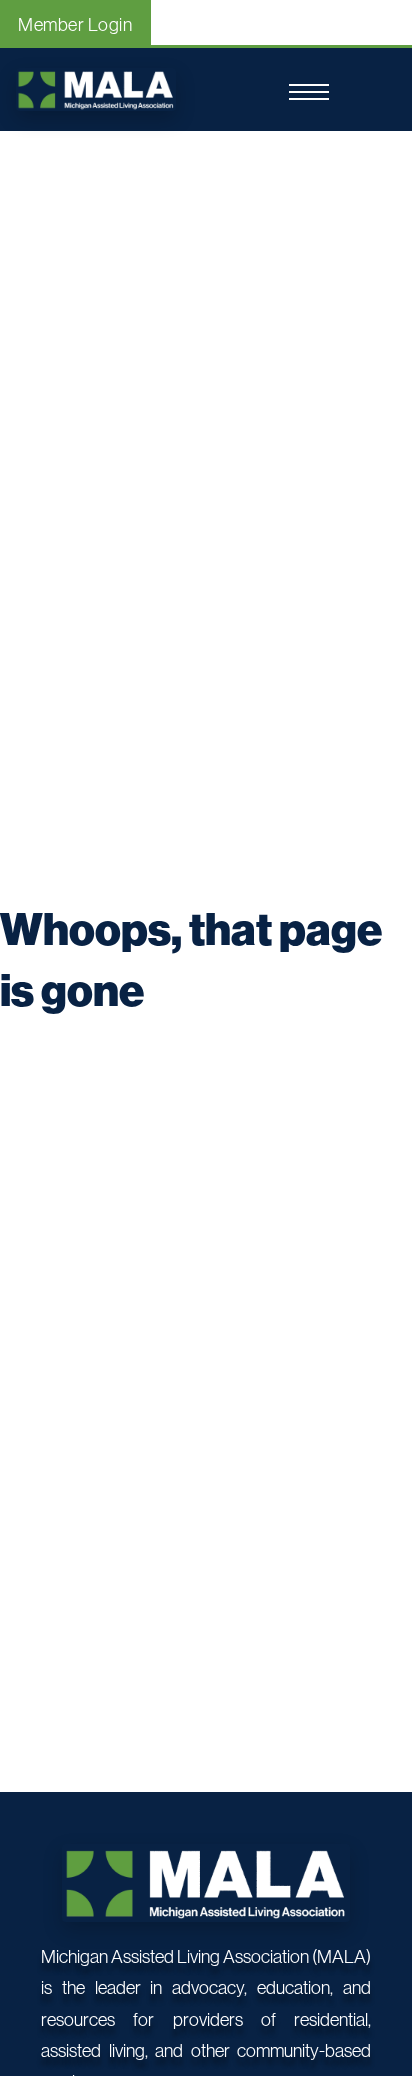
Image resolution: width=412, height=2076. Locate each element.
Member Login (75, 24)
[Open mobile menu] (309, 92)
